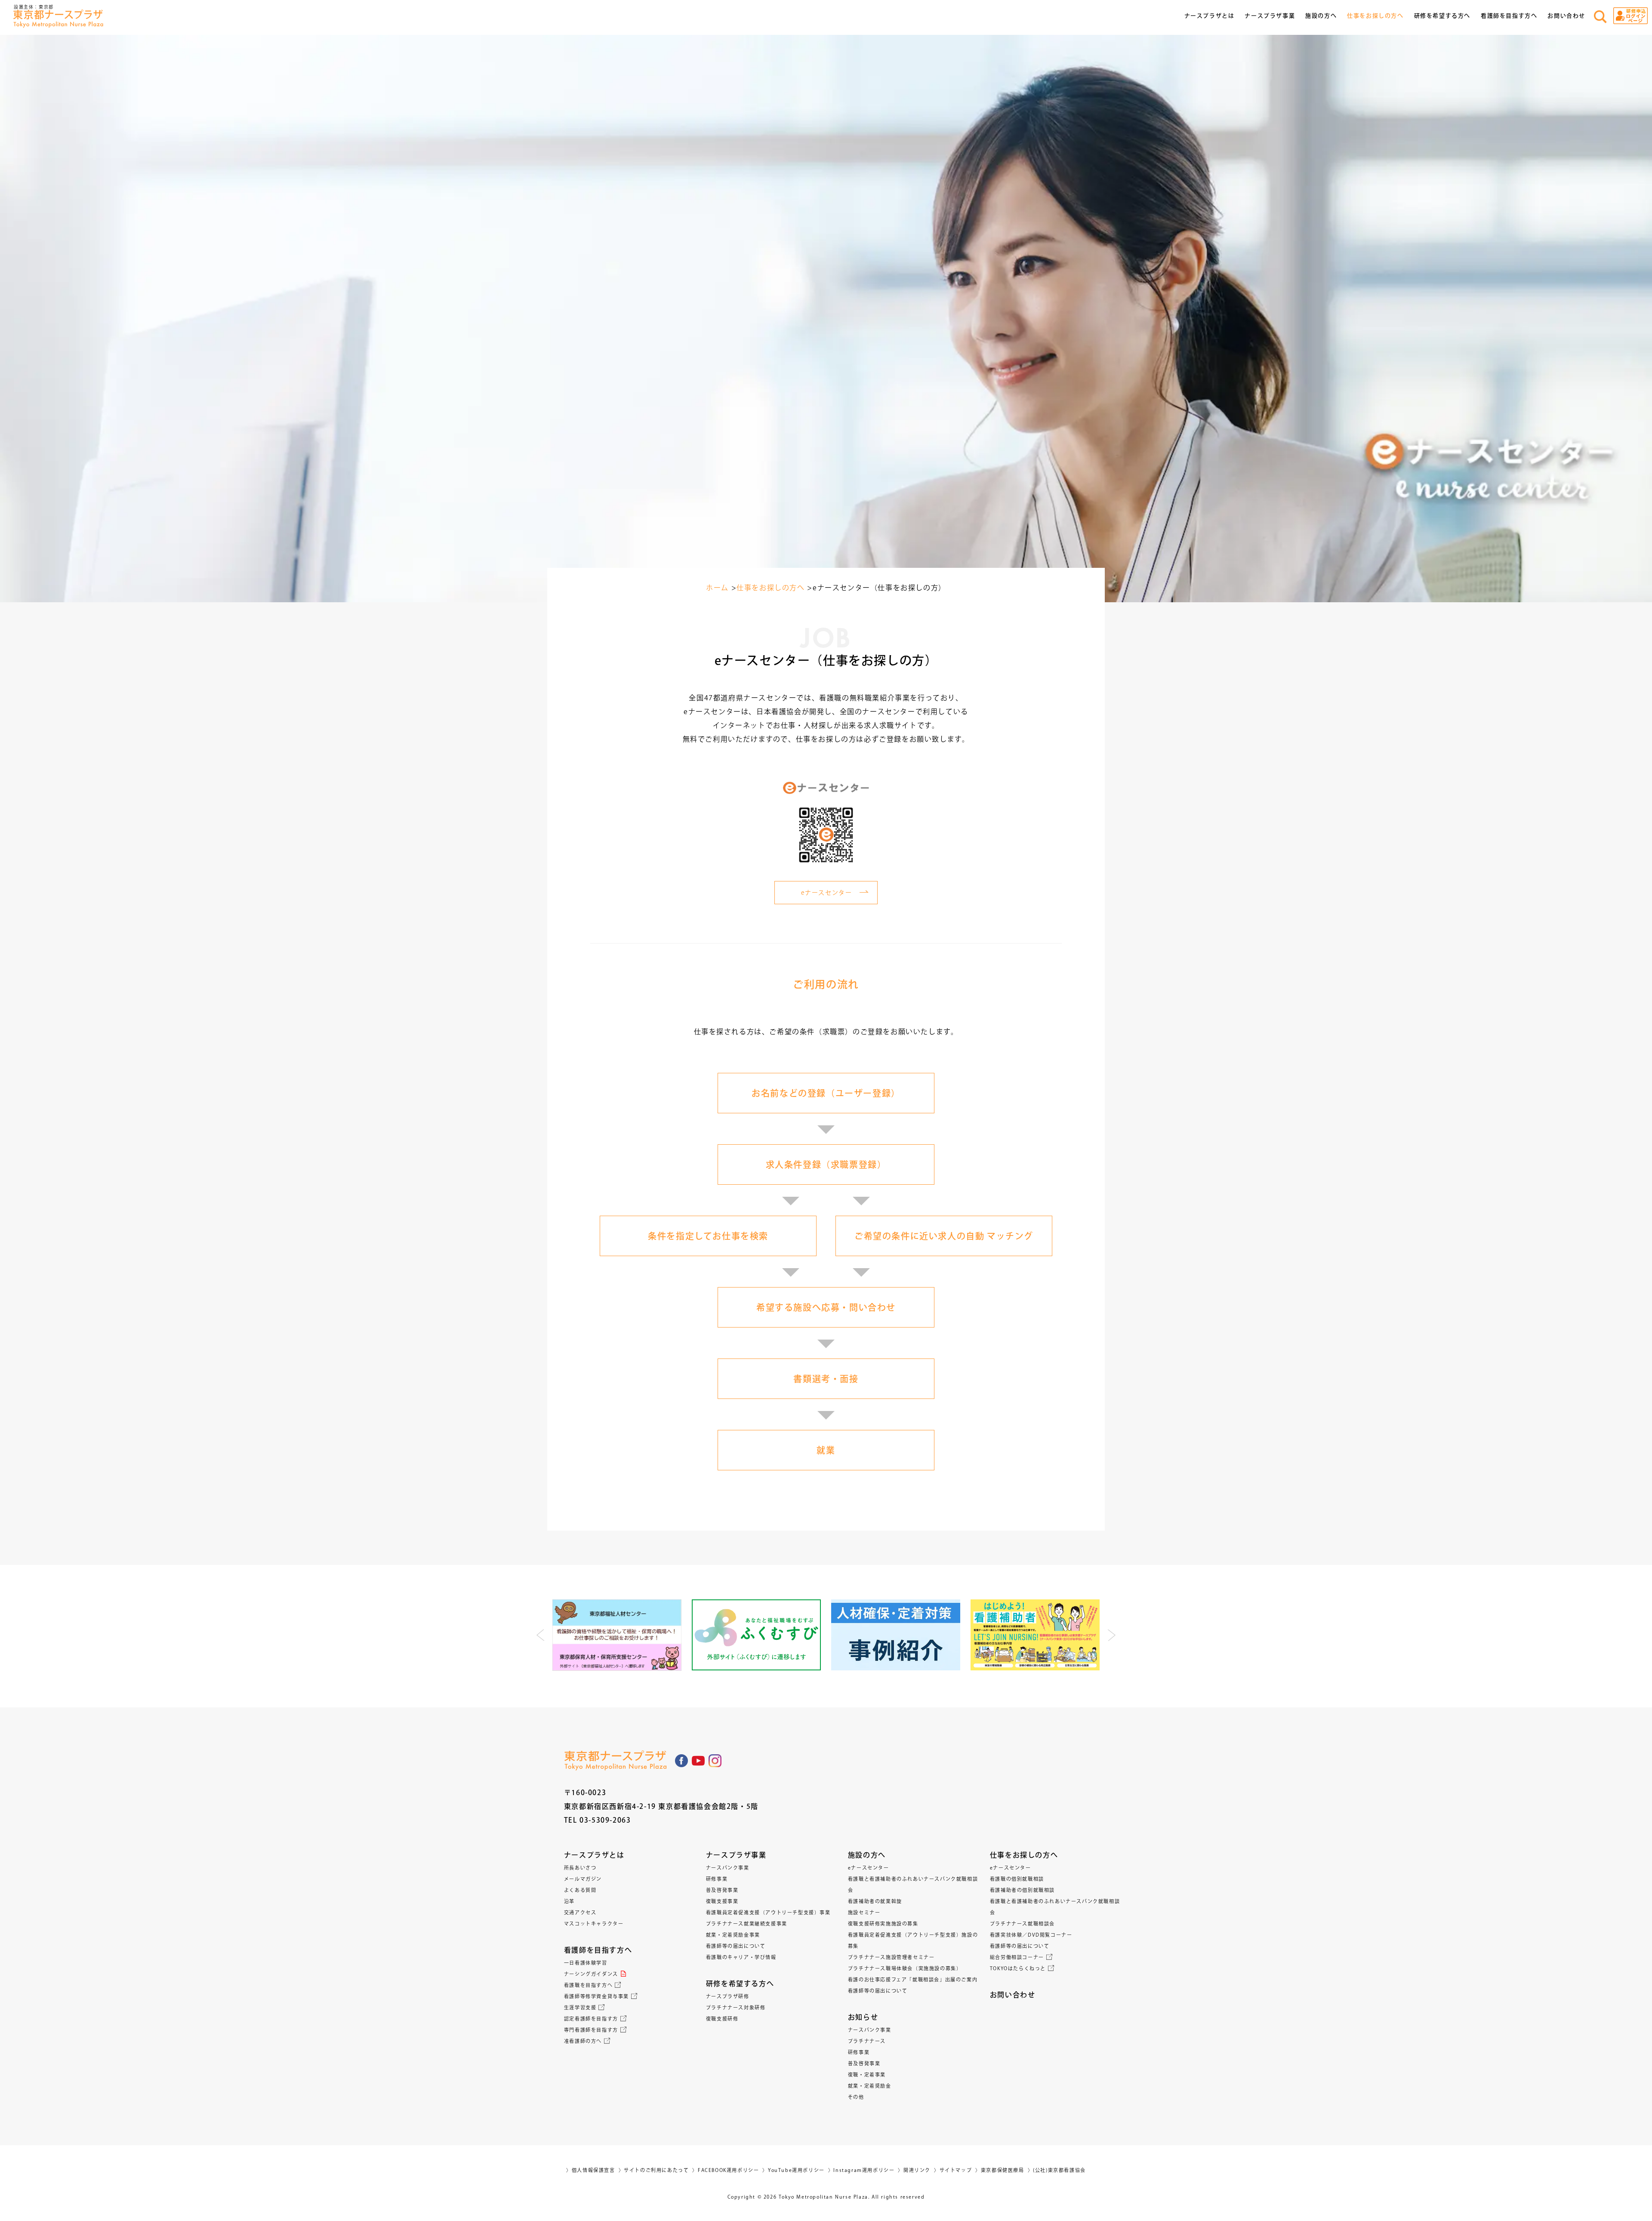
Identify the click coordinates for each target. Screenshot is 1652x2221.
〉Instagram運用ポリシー (861, 2170)
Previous (541, 1635)
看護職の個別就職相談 (1017, 1879)
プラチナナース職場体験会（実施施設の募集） (905, 1968)
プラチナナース (867, 2041)
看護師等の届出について (736, 1946)
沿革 (569, 1901)
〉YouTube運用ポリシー (793, 2170)
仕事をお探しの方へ (1024, 1855)
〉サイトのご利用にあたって (654, 2170)
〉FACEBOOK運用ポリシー (726, 2170)
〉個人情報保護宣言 (590, 2170)
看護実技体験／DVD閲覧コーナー (1031, 1935)
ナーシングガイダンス (591, 1974)
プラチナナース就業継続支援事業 (747, 1924)
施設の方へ (867, 1855)
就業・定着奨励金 (870, 2086)
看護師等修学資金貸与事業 (596, 1996)
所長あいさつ (580, 1868)
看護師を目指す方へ (598, 1950)
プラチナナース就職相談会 (1022, 1924)
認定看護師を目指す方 (591, 2019)
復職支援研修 (722, 2019)
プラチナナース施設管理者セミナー (891, 1957)
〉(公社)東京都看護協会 (1057, 2170)
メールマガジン (583, 1879)
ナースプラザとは (594, 1855)
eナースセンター (869, 1868)
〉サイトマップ (953, 2170)
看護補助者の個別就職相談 (1022, 1890)
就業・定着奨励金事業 (733, 1935)
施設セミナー (864, 1912)
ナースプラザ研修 (728, 1996)
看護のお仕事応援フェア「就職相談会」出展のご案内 (913, 1979)
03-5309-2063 (605, 1820)
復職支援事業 (722, 1901)
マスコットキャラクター (594, 1924)
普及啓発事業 (722, 1890)
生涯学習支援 (580, 2007)
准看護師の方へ (583, 2041)
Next (1111, 1635)
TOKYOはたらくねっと (1018, 1968)
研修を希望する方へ (740, 1984)
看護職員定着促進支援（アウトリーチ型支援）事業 (768, 1912)
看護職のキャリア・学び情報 (741, 1957)
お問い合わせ (1566, 16)
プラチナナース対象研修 (736, 2007)
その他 (856, 2097)
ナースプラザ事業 (736, 1855)
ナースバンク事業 (728, 1868)
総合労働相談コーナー (1017, 1957)
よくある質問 (580, 1890)
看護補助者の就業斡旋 (875, 1901)
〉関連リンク (914, 2170)
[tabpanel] (617, 1635)
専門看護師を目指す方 (591, 2030)
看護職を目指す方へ (588, 1985)
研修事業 (717, 1879)
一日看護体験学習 (586, 1963)
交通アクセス (580, 1912)
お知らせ (863, 2017)
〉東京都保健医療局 (1000, 2170)
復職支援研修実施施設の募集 (883, 1924)
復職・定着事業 (867, 2075)
